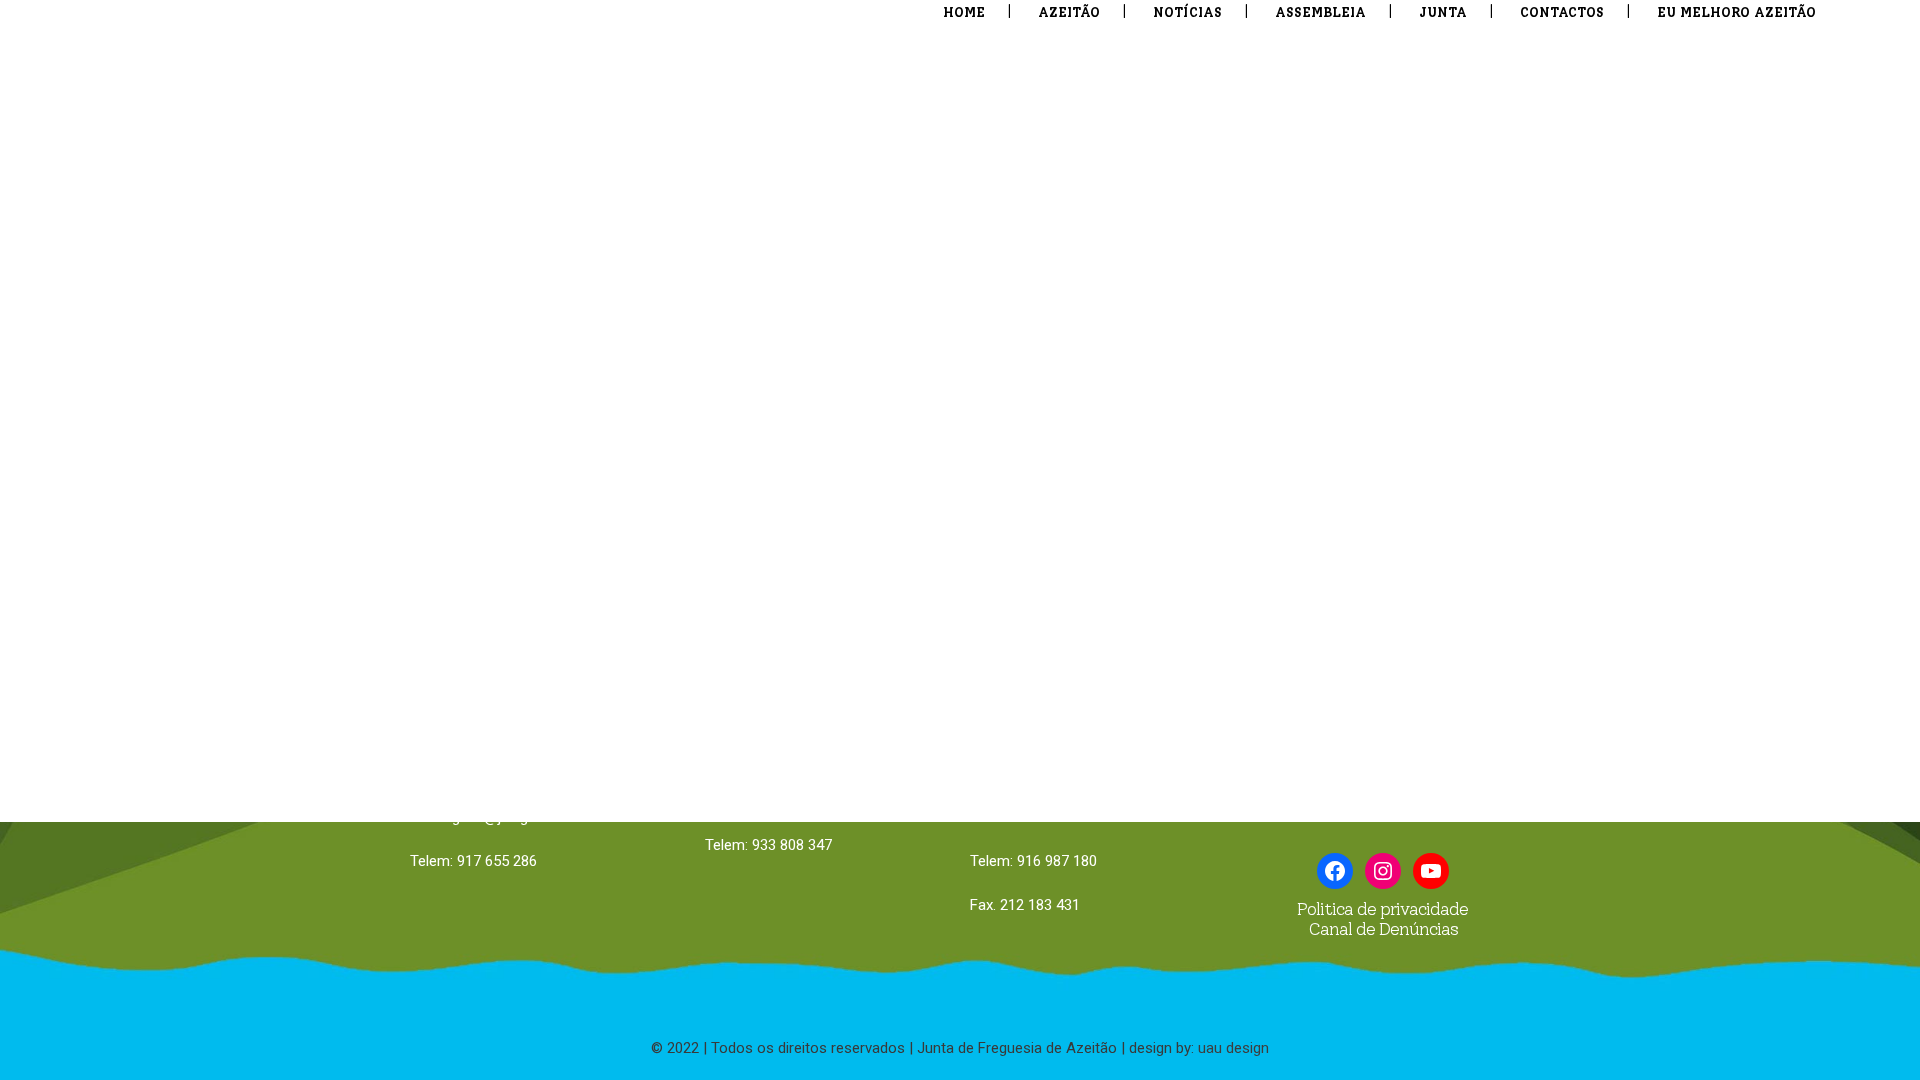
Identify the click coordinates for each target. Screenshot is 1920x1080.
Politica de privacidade (1382, 909)
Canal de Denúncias (1383, 929)
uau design (1233, 1048)
